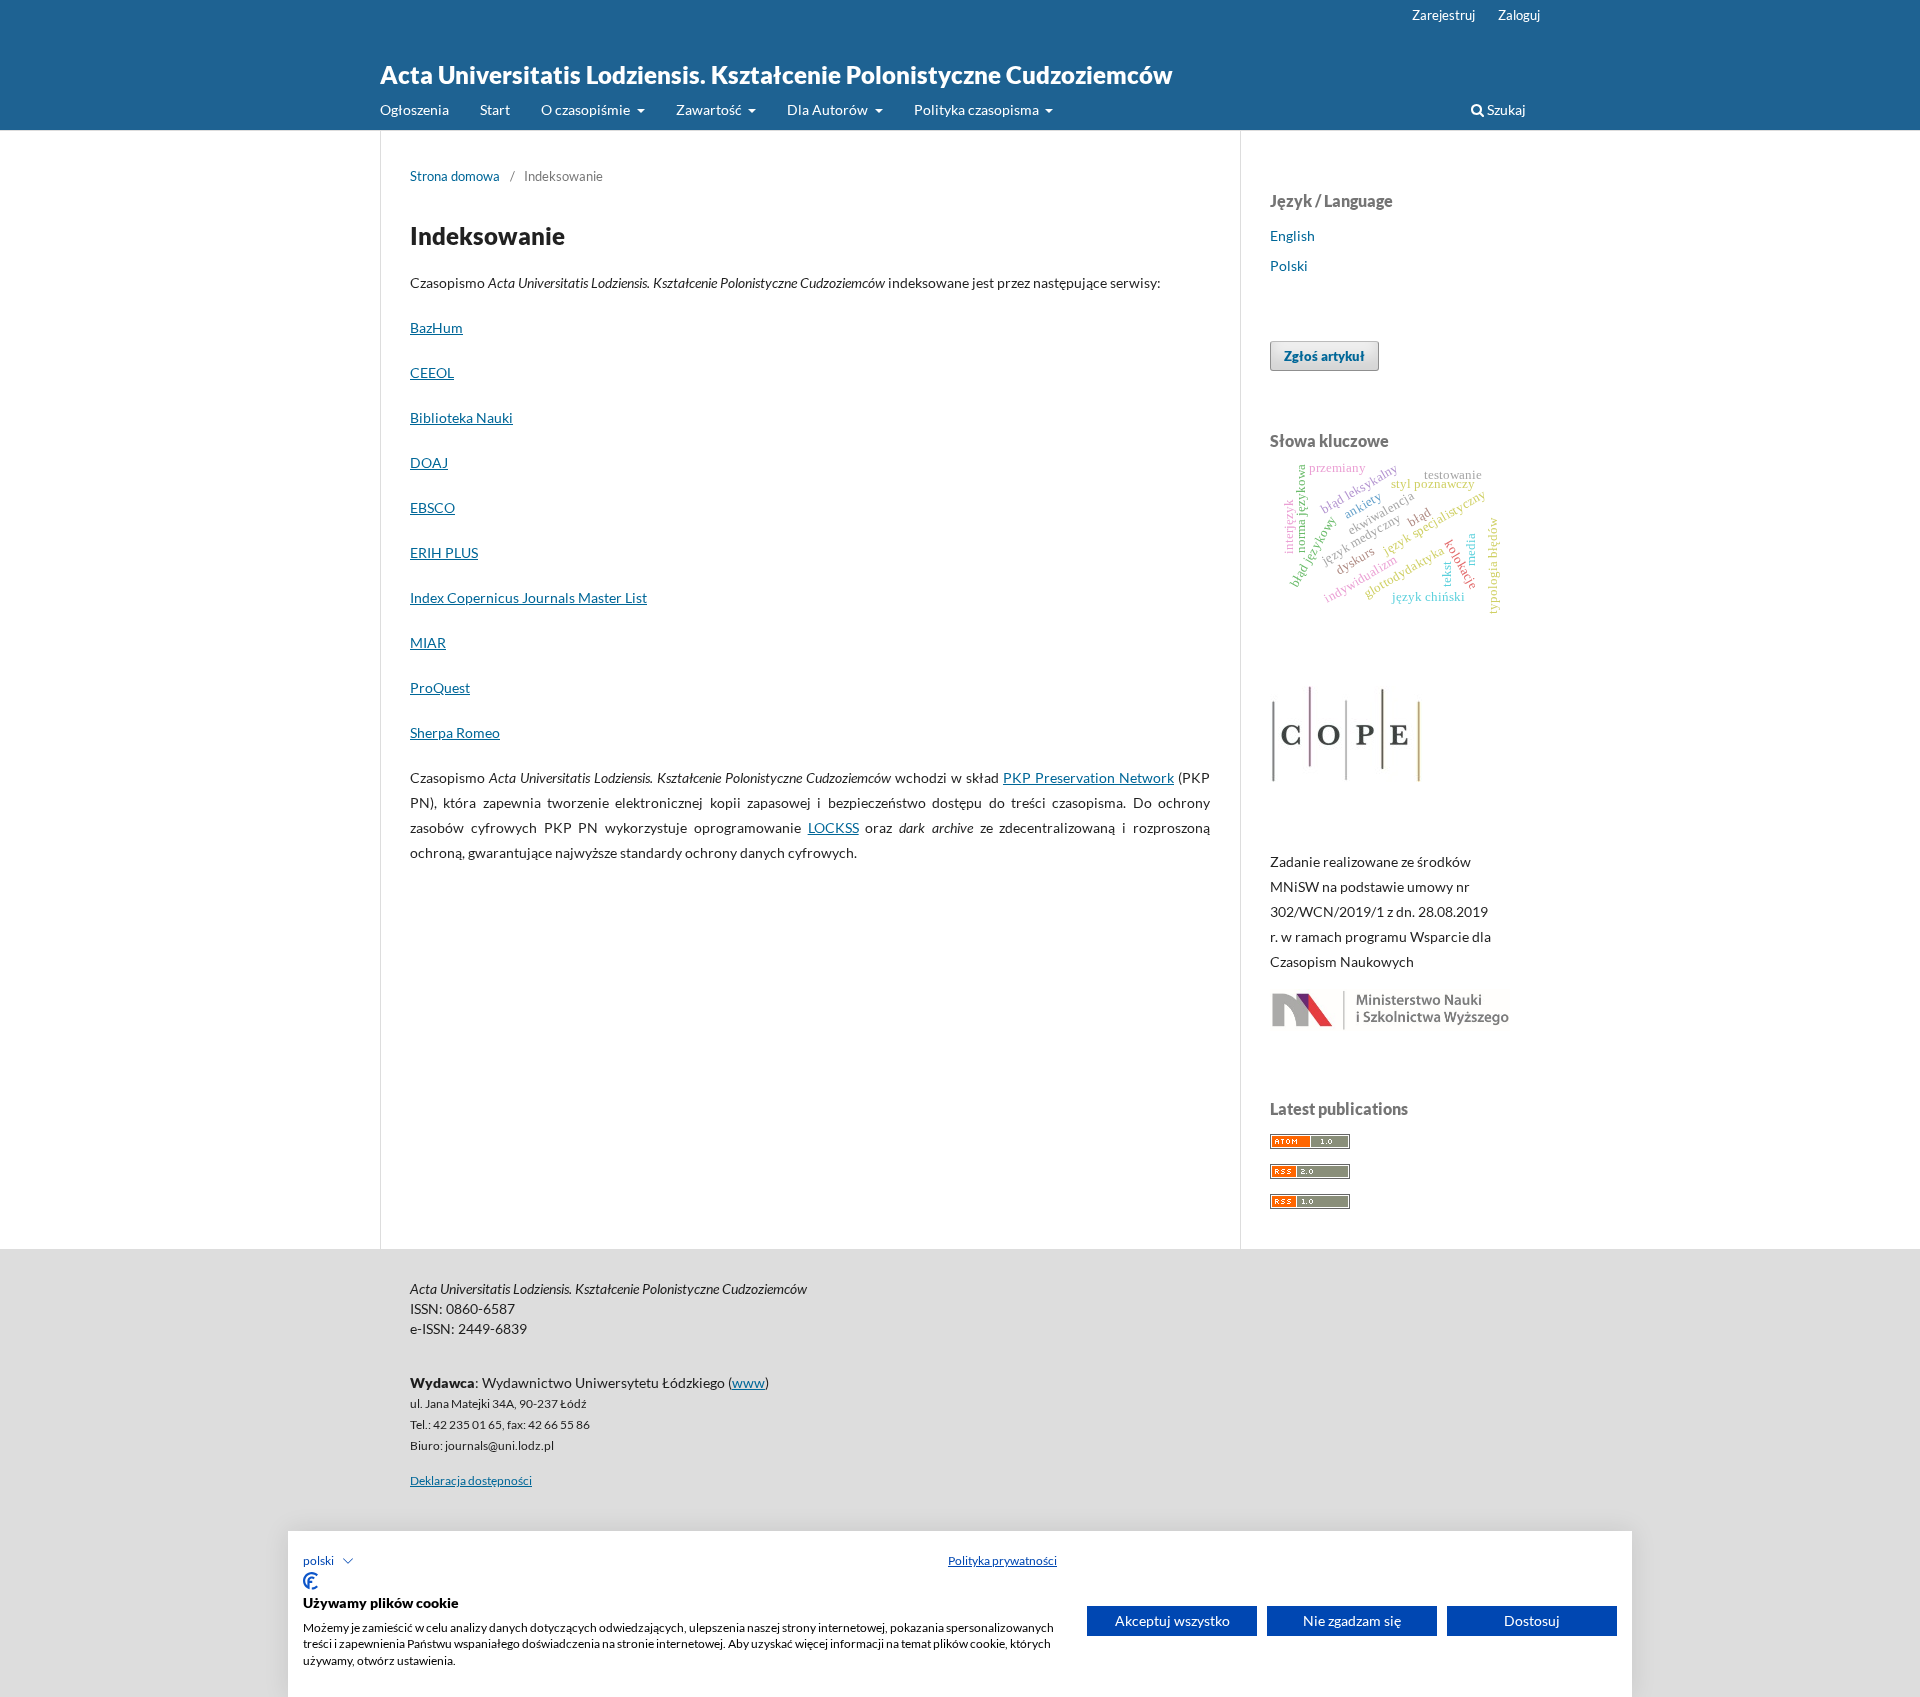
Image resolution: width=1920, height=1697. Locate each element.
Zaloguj (1519, 15)
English (1292, 235)
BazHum (436, 327)
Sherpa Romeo (455, 732)
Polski (1289, 265)
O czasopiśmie (587, 109)
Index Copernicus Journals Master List (528, 597)
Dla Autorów (829, 109)
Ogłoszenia (414, 109)
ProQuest (440, 687)
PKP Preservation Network (1088, 777)
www (748, 1382)
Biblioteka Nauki (461, 417)
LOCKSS (833, 827)
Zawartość (710, 109)
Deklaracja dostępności (471, 1480)
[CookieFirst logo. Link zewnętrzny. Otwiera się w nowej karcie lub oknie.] (310, 1581)
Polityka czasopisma (978, 109)
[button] (328, 1561)
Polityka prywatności (1002, 1560)
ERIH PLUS (444, 552)
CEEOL (432, 372)
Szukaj (1505, 109)
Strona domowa (455, 176)
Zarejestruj (1443, 15)
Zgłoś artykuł (1324, 356)
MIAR (428, 642)
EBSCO (432, 507)
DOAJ (429, 462)
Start (495, 109)
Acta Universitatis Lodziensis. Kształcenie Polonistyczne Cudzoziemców (776, 74)
